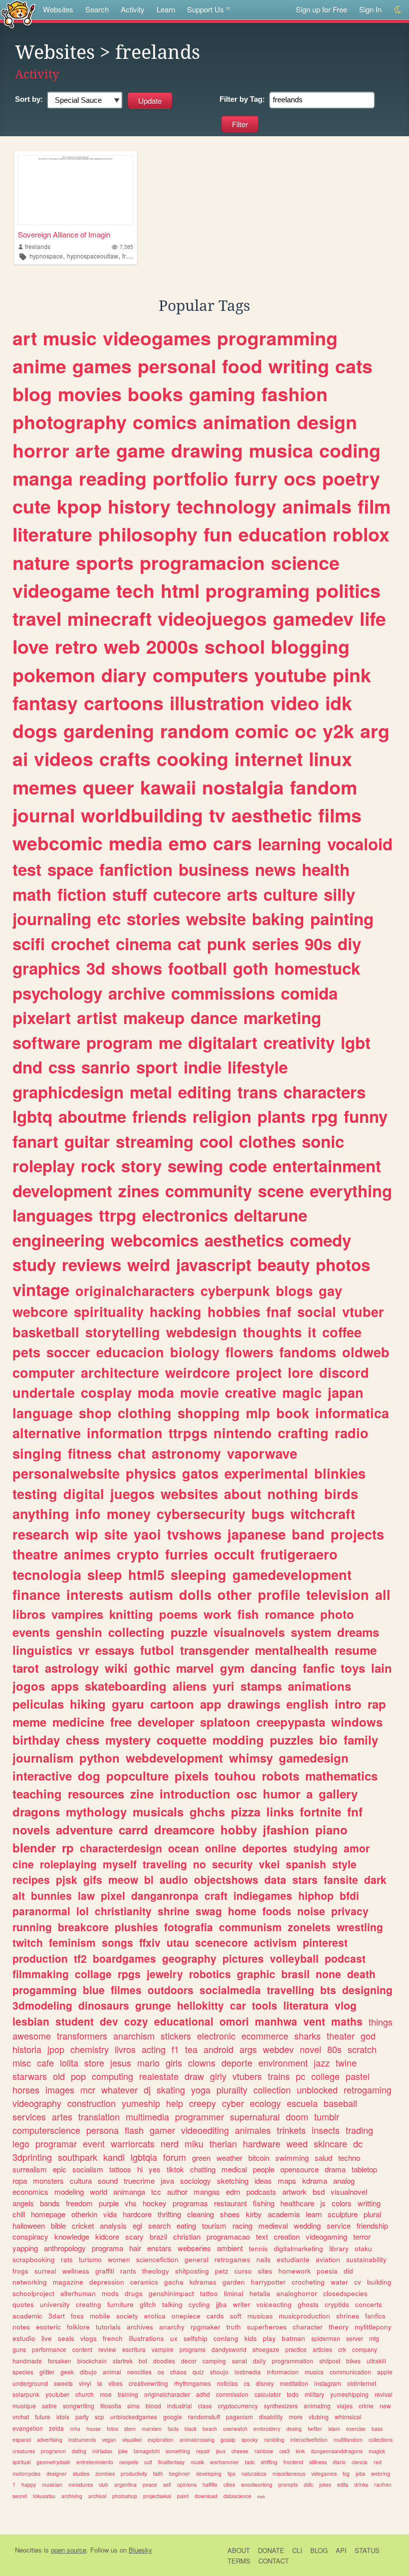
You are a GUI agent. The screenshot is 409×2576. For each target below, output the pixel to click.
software (46, 1042)
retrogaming (368, 2089)
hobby (239, 1829)
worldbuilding (142, 815)
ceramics (144, 2282)
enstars (159, 2248)
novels (31, 1829)
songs (117, 1942)
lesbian (31, 2021)
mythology (96, 1811)
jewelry (165, 1974)
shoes (230, 2214)
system (311, 1632)
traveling (165, 1864)
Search (97, 9)
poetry (351, 478)
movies (90, 394)
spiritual (21, 2462)
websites (189, 1494)
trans (257, 1092)
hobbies (234, 1311)
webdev (278, 2049)
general (197, 2259)
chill (19, 2214)
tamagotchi (147, 2451)
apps (65, 1686)
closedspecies (345, 2293)
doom (297, 2116)
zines (139, 1190)
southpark (78, 2157)
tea (191, 2049)
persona (102, 2130)
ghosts (308, 2304)
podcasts (261, 2191)
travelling (291, 1990)
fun (218, 534)
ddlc (308, 2484)
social (317, 1311)
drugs (134, 2293)
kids (251, 2338)
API (341, 2550)
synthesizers (281, 2406)
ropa (20, 2181)
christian (187, 2236)
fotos (112, 2429)
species (23, 2372)
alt (19, 1895)
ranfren (383, 2484)
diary (124, 675)
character (308, 2327)
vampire (163, 2349)
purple (109, 2203)
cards (215, 2316)
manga (43, 478)
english (307, 1704)
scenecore (221, 1942)
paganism (239, 2417)
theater (341, 2036)
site (116, 1534)
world (99, 2191)
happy (29, 2484)
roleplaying (68, 1864)
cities (229, 2484)
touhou (235, 1776)
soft (236, 2316)
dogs (35, 731)
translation (99, 2116)
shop (95, 1413)
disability (271, 2417)
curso (243, 2271)
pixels (192, 1776)
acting (154, 2049)
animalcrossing (197, 2440)
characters (324, 1092)
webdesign (202, 1332)
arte (93, 450)
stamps (261, 1686)
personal (177, 366)
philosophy (148, 534)
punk (226, 943)
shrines (348, 2316)
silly (339, 894)
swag (209, 1911)
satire (49, 2406)
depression (107, 2282)
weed (297, 2143)
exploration (161, 2440)
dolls (195, 1594)
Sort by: (29, 99)
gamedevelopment (292, 1574)
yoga (201, 2089)
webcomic (58, 843)
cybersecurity (201, 1514)
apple (385, 2372)
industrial (180, 2406)
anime (39, 366)
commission (232, 2394)
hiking (88, 1704)
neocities (139, 2372)
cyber (233, 2103)
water (339, 2282)
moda (156, 1392)
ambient (230, 2248)
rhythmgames (193, 2383)
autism (151, 1594)
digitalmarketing (299, 2248)
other (235, 1594)
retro (76, 646)
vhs (131, 2203)
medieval (273, 2225)
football (198, 968)
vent (314, 2021)
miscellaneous (289, 2473)
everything (351, 1190)
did (348, 2271)
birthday (36, 1740)
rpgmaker (205, 2327)
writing (299, 366)
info (88, 1514)
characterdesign (121, 1848)
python (100, 1758)
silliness (318, 2462)
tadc (250, 2462)
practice (296, 2349)
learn (314, 2214)
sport (157, 1067)
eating (186, 2225)
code (248, 1165)
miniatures (81, 2484)
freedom (79, 2203)
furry (256, 478)
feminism (72, 1942)
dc (358, 2143)
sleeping (199, 1574)
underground (30, 2383)
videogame (61, 590)
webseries (194, 2248)
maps (287, 2181)
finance (36, 1594)
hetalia (260, 2293)
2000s (172, 646)
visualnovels (249, 1632)
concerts (369, 2304)
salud (323, 2158)
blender (34, 1847)
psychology (57, 993)
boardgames (124, 1958)
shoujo (219, 2372)
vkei (269, 1864)
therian (223, 2143)
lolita (69, 2062)
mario (148, 2062)
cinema (144, 943)
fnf (355, 1811)
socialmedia (230, 1990)
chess (83, 1740)
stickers (176, 2036)
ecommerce (265, 2036)
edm (233, 2191)
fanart (35, 1141)
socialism (88, 2169)
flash (134, 2130)
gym (232, 1668)
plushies (136, 1927)
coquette (182, 1740)
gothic (152, 1668)
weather (229, 2158)
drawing (207, 450)
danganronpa (165, 1895)
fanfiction (136, 869)
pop (78, 2076)
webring (381, 2473)
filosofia (111, 2406)
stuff (130, 894)
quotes (23, 2304)
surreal (45, 2271)
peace (150, 2484)
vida (110, 2214)
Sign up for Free (321, 9)
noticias (227, 2383)
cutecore (187, 894)
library (339, 2248)
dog (89, 1776)
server (355, 2338)
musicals (158, 1811)
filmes (126, 1990)
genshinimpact (171, 2293)
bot (143, 2361)
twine (346, 2062)
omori (234, 2021)
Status (367, 2550)
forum (175, 2157)
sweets (63, 2383)
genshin (79, 1632)
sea (261, 2496)
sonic (323, 1141)
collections (381, 2440)
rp (68, 1847)
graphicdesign (68, 1092)
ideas (263, 2181)
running (32, 1927)
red (378, 2462)
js (323, 2203)
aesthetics (244, 1240)
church (85, 2394)
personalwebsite (66, 1473)
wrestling (360, 1927)
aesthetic (272, 815)
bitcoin (259, 2158)
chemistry (90, 2049)
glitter (47, 2372)
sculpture (343, 2214)
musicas (260, 2316)
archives (140, 2327)
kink (300, 2451)
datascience (237, 2496)
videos (64, 759)
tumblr (327, 2116)
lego (21, 2143)
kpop (79, 506)
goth (251, 968)
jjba (221, 2304)
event (94, 2143)
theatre (35, 1554)
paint (183, 2496)
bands (50, 2203)
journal (44, 815)
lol (83, 1911)
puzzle (189, 1632)
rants (128, 2271)
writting (369, 2203)
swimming (292, 2158)
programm (53, 2451)
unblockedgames (134, 2417)
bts (328, 1990)
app (211, 1704)
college (325, 2076)
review (107, 2349)
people (264, 2169)
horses (26, 2089)
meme (29, 1722)
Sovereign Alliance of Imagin (64, 234)
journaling (52, 918)
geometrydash (53, 2462)
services (29, 2116)
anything (41, 1514)
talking (172, 2304)
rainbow (264, 2451)
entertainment (327, 1165)
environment (283, 2062)
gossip (228, 2440)
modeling (69, 2191)
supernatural (255, 2116)
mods (110, 2293)
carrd (133, 1829)
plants (281, 1116)
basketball (46, 1332)
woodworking (257, 2484)
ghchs (207, 1811)
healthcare (297, 2203)
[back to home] (18, 14)
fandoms (308, 1352)
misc (22, 2062)
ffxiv (150, 1942)
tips (231, 2473)
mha (75, 2429)
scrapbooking (34, 2259)
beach (210, 2429)
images (60, 2089)
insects (326, 2130)
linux (330, 759)
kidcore (107, 2236)
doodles (164, 2361)
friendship (372, 2225)
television (338, 1594)
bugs (268, 1514)
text (262, 2236)
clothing (145, 1413)
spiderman (326, 2338)
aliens (190, 1686)
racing (242, 2225)
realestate (159, 2076)
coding (350, 450)
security (232, 1864)
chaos (178, 2372)
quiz (198, 2372)
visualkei (132, 2440)
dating (79, 2451)
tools (265, 2005)
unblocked (317, 2089)
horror (41, 450)
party (82, 2417)
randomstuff (204, 2417)
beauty (284, 1264)
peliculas (38, 1704)
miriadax (102, 2451)
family (361, 1740)
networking (30, 2282)
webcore (40, 1311)
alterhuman (78, 2293)
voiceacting (274, 2304)
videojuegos (212, 618)
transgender (214, 1650)
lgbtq (32, 1116)
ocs (300, 478)
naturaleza (254, 2473)
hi (140, 2169)
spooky (250, 2440)
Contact (274, 2561)
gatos (200, 1473)
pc (301, 2076)
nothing (293, 1494)
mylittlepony (373, 2327)
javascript (214, 1264)
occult (234, 1554)
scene (281, 1190)
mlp (258, 1413)
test (27, 869)
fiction (82, 894)
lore (301, 1372)
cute (32, 506)
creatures (24, 2451)
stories (153, 918)
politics (348, 590)
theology (156, 2271)
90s (318, 943)
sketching (233, 2181)
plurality (232, 2089)
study (34, 1264)
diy (349, 943)
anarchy (172, 2327)
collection (272, 2089)
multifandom (348, 2440)
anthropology (65, 2248)
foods (277, 1911)
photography (70, 422)
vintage (41, 1289)
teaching (37, 1794)
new (385, 2406)
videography (37, 2103)
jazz (322, 2062)
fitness (90, 1453)
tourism (214, 2225)
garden (234, 2282)
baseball (340, 2103)
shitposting (192, 2271)
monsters (48, 2181)
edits (343, 2484)
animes (87, 1554)
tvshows (194, 1534)
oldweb (366, 1352)
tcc (156, 2191)
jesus (121, 2062)
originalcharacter (167, 2394)
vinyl (85, 2383)
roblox (361, 534)
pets (26, 1352)
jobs (360, 2473)
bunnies (51, 1895)
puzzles (292, 1740)
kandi (114, 2157)
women (119, 2259)
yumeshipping (349, 2394)
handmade (27, 2361)
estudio (24, 2338)
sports (105, 562)
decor (189, 2361)
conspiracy (30, 2236)
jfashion (286, 1829)
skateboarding (126, 1686)
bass (377, 2429)
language (43, 1413)
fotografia (189, 1927)
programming (277, 338)
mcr (88, 2089)
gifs (93, 1879)
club (103, 2484)
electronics (185, 1215)
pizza (246, 1811)
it (312, 1332)
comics (165, 422)
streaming (155, 1141)
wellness (76, 2271)
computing (112, 2076)
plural (372, 2214)
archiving (72, 2496)
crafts (125, 759)
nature (41, 562)
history (139, 506)
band (308, 1534)
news (275, 869)
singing (37, 1453)
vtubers (247, 2076)
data (275, 1879)
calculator (268, 2394)
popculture (137, 1776)
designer (57, 2473)
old (59, 2076)
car (238, 2005)
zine (142, 1794)
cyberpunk (235, 1290)
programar (56, 2143)
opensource (300, 2169)
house (94, 2429)
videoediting (205, 2130)
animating (317, 2406)
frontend (293, 2462)
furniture (120, 2304)
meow (123, 1879)
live (47, 2338)
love (31, 646)
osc (247, 1794)
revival (384, 2394)
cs (247, 2383)
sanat (239, 2361)
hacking (176, 1311)
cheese (240, 2451)
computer (44, 1372)
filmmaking (41, 1974)
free (121, 1722)
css (62, 1067)
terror (362, 2236)
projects (357, 1534)
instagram (328, 2383)
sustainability (366, 2259)
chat (132, 1453)
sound (108, 2181)
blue (94, 1990)
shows (137, 968)
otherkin (84, 2214)
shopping (209, 1413)
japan (346, 1392)
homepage (48, 2214)
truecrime (139, 2181)
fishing (264, 2203)
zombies (105, 2473)
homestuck (317, 968)
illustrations (146, 2338)
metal (151, 1092)
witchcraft (323, 1514)
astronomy (186, 1453)
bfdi (349, 1895)
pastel (358, 2076)
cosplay (106, 1392)
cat (189, 943)
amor (357, 1848)
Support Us (205, 9)
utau (178, 1942)
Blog (319, 2550)
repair (203, 2451)
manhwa (276, 2021)
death (361, 1974)
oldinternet (362, 2383)
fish (248, 1614)
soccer (68, 1352)
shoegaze (266, 2349)
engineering (59, 1240)
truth (234, 2327)
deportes (265, 1848)
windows (357, 1722)
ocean (184, 1848)
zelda (56, 2428)
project (259, 1372)
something (178, 2451)
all (383, 1594)
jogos (29, 1686)
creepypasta (291, 1722)
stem (130, 2429)
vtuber (363, 1311)
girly (218, 2076)
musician (52, 2484)
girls (174, 2062)
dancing (274, 1668)
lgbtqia (144, 2157)
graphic (256, 1974)
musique (24, 2406)
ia (100, 2383)
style (344, 1864)
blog (32, 394)
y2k (338, 731)
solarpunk (26, 2394)
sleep (105, 1574)
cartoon (172, 1704)
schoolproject (33, 2293)
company (365, 2349)
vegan (109, 2440)
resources (96, 1794)
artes (62, 2116)
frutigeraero (299, 1554)
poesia (327, 2271)
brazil (158, 2236)
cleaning (201, 2214)
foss (77, 2316)
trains (279, 2076)
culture (291, 894)
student (75, 2021)
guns (19, 2349)
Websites (58, 9)
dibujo (88, 2372)
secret (20, 2496)
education (283, 534)
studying (315, 1848)
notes (21, 2327)
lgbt (356, 1042)
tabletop (364, 2169)
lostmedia (248, 2372)
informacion (283, 2372)
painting (342, 918)
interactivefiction (309, 2440)
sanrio (106, 1067)
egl (137, 2225)
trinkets (291, 2130)
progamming (45, 1990)
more (296, 2417)
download (206, 2496)
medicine (78, 1722)
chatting (203, 2169)
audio (174, 1879)
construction (92, 2103)
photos (343, 1264)
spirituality (109, 1311)
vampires (77, 1614)
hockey (155, 2203)
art (25, 338)
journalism (43, 1758)
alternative (47, 1433)
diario (339, 2462)
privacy (350, 1911)
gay (330, 1290)
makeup (154, 1017)
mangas (207, 2191)
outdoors (171, 1990)
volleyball (294, 1958)
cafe (45, 2062)
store (94, 2062)
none (328, 1974)
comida (309, 993)
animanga (129, 2191)
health (326, 869)
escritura (134, 2349)
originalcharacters (135, 1290)
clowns (202, 2062)
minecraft (109, 618)
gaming (222, 394)
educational (184, 2021)
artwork (295, 2191)
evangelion (28, 2428)
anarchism (134, 2036)
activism (275, 1942)
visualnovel (349, 2191)
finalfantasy (171, 2462)
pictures (243, 1958)
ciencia (360, 2462)
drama (335, 2169)
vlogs (89, 2338)
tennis (258, 2248)
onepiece (186, 2316)
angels (23, 2203)
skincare (330, 2143)
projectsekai (157, 2496)
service (339, 2225)
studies (81, 2473)
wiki (116, 1668)
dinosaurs (104, 2005)
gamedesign (314, 1758)
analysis (113, 2225)
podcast (345, 1958)
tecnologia (47, 1574)
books (155, 394)
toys (353, 1668)
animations (319, 1686)
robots (281, 1776)
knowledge (72, 2236)
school (235, 646)
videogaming (326, 2236)
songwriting (79, 2406)
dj (147, 2089)
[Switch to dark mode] (398, 10)
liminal (234, 2293)
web (122, 646)
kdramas (203, 2282)
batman (294, 2338)
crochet (80, 943)
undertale (44, 1392)
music (70, 338)
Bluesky (140, 2550)
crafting (303, 1433)
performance (49, 2349)
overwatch (235, 2429)
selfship (196, 2338)
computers (201, 675)
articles (322, 2349)
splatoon (225, 1722)
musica (281, 450)
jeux (221, 2451)
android (218, 2049)
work (217, 1614)
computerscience (46, 2130)
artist (97, 1017)
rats (67, 2259)
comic (262, 731)
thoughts (272, 1332)
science (305, 562)
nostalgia (243, 787)
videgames (324, 2473)
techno (349, 2158)
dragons (36, 1811)
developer (166, 1722)
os (161, 2372)
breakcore (83, 1927)
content (82, 2349)
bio (328, 1740)
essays (115, 1650)
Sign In (370, 9)
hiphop (316, 1895)
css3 (285, 2451)
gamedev (313, 618)
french (113, 2338)
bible (58, 2225)
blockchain (92, 2361)
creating (89, 2304)
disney (265, 2383)
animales (253, 2130)
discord (344, 1372)
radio (352, 1433)
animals (317, 506)
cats (354, 366)
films (340, 815)
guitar (87, 1141)
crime (366, 2406)
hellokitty (201, 2005)
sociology (196, 2181)
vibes (115, 2383)
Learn (166, 9)
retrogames (232, 2259)
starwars (30, 2076)
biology (195, 1352)
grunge (153, 2005)
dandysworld (229, 2349)
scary (134, 2236)
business (214, 869)
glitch (148, 2304)
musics (314, 2372)
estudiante (293, 2259)
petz (222, 2271)
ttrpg (117, 1215)
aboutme (92, 1116)
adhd (203, 2394)
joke (123, 2451)
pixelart (42, 1017)
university (55, 2304)
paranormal (41, 1911)
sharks (307, 2036)
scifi (29, 943)
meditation (294, 2383)
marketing (282, 1017)
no (200, 1864)
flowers (249, 1352)
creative (251, 1392)
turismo (90, 2259)
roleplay (44, 1165)
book (293, 1413)
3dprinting (32, 2157)
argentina (125, 2484)
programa (107, 2248)
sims (133, 2406)
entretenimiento (95, 2462)
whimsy (251, 1758)
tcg (346, 2473)
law (86, 1895)
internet (269, 759)
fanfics (375, 2316)
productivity (134, 2473)
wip (87, 1534)
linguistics (42, 1650)
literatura (306, 2005)
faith (158, 2473)
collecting (136, 1632)
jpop (56, 2049)
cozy (136, 2021)
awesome (32, 2036)
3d (96, 968)
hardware (262, 2143)
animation (247, 422)
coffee (342, 1332)
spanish (306, 1864)
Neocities (28, 2550)
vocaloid (360, 844)
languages (53, 1215)
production (40, 1958)
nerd (170, 2143)
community (208, 1190)
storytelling (123, 1332)
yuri (223, 1686)
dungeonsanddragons (337, 2451)
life (373, 618)
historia (27, 2049)
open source (69, 2550)
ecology (265, 2103)
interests (95, 1594)
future (43, 2417)
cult (148, 2462)
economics (30, 2191)
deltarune (271, 1215)
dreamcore (184, 1829)
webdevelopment (174, 1758)
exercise (356, 2429)
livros (125, 2049)
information (125, 1433)
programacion (202, 562)
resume (356, 1650)
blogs (294, 1290)
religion (222, 1116)
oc (306, 731)
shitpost (330, 2361)
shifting (269, 2462)
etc (109, 918)
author (177, 2191)
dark (375, 1879)
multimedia (147, 2116)
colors (342, 2203)
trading (359, 2130)
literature (52, 534)
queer (108, 787)
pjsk (67, 1879)
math (32, 894)
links (280, 1811)
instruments (82, 2440)
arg (375, 731)
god (368, 2036)
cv (358, 2282)
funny (366, 1116)
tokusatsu (44, 2496)
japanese (257, 1534)
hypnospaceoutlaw (93, 256)
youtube (291, 675)
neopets (129, 2462)
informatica (352, 1413)
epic (60, 2169)
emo (188, 843)
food (242, 366)
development (62, 1190)
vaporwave (262, 1453)
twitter (315, 2429)
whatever (119, 2089)
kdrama (315, 2181)
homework (295, 2271)
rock (98, 1165)
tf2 (80, 1958)
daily (259, 2361)
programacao (228, 2236)
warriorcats (133, 2143)
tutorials (108, 2327)
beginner (180, 2473)
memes (45, 787)
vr (84, 1650)
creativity (299, 1042)
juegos (132, 1494)
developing (209, 2473)
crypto (138, 1554)
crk (342, 2349)
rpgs (129, 1974)
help (175, 2103)
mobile (100, 2316)
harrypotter (268, 2282)
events (31, 1632)
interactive (42, 1776)
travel (37, 618)
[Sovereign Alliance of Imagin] (76, 190)
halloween (29, 2225)
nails (264, 2259)
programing (258, 590)
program (119, 1042)
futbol (157, 1650)
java (167, 2181)
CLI (297, 2550)
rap (377, 1704)
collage (93, 1974)
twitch (28, 1942)
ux (174, 2338)
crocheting (308, 2282)
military (314, 2394)
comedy (320, 1240)
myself (120, 1864)
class (205, 2406)
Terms (239, 2561)
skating (171, 2089)
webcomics (155, 1240)
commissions (223, 993)
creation (287, 2236)
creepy (203, 2103)
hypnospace (46, 256)
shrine (174, 1911)
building (379, 2282)
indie (203, 1067)
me (170, 1042)
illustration (217, 703)
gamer (162, 2130)
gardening (109, 731)
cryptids (337, 2304)
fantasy (45, 703)
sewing (195, 1165)
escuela (302, 2103)
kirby (254, 2214)
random (195, 731)
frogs (20, 2271)
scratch (362, 2049)
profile (279, 1594)
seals (66, 2338)
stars (305, 1879)
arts (242, 894)
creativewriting (148, 2383)
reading (113, 478)
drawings (254, 1704)
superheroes (267, 2327)
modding (238, 1740)
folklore (78, 2327)
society (127, 2316)
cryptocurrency (238, 2406)
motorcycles (26, 2473)
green (201, 2158)
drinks (361, 2484)
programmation (293, 2361)
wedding (307, 2225)
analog (344, 2181)
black (191, 2429)
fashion (295, 394)
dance (214, 1017)
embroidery (267, 2429)
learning (290, 844)
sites (265, 2271)
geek (67, 2372)
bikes (353, 2361)
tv (217, 815)
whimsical (348, 2417)
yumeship (141, 2103)
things (381, 2022)
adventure (84, 1829)
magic (302, 1392)
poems (178, 1614)
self (167, 2484)
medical (234, 2169)
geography (189, 1958)
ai (20, 759)
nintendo (243, 1433)
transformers (82, 2036)
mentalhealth (292, 1650)
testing (35, 1494)
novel (310, 2049)
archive (137, 993)
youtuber (57, 2394)
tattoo (209, 2293)
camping (214, 2361)
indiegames (263, 1895)
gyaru (128, 1704)
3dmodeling (42, 2005)
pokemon (54, 675)
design (327, 422)
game (141, 450)
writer (242, 2304)
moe (106, 2394)
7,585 (126, 247)
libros (29, 1614)
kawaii (168, 787)
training (128, 2394)
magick (377, 2451)
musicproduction (305, 2316)
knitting (131, 1614)
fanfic (319, 1668)
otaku (363, 2248)
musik (197, 2462)
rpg (324, 1116)
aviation (328, 2259)
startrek (123, 2361)
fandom (323, 787)
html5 (146, 1574)
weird (149, 1264)
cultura (81, 2181)
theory (339, 2327)
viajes (345, 2406)
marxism (152, 2429)
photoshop (125, 2496)
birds (341, 1494)
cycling (199, 2304)
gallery (338, 1794)
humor (282, 1794)
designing (367, 1990)
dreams (358, 1632)
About (239, 2550)
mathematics (341, 1776)
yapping (25, 2248)
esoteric (48, 2327)
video (295, 703)
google (173, 2417)
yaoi (147, 1534)
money (129, 1514)
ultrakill (376, 2361)
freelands (38, 246)
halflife (210, 2484)
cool (216, 1141)
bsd (319, 2191)
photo (337, 1614)
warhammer (224, 2462)
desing (294, 2429)
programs (193, 2349)
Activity (133, 9)
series (275, 943)
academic (27, 2316)
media (136, 843)
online (221, 1848)
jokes (325, 2484)
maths (347, 2021)
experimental (266, 1473)
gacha (174, 2282)
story (141, 1165)
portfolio (191, 478)
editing (205, 1092)
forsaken (60, 2361)
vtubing (319, 2417)
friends (159, 1116)
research (41, 1534)
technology (226, 506)
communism (250, 1927)
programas (190, 2203)
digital (84, 1494)
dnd (27, 1067)
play (269, 2338)
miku (194, 2143)
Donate (271, 2550)
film (374, 506)
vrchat (21, 2417)
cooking (193, 759)
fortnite (320, 1811)
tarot (26, 1668)
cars (232, 843)
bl (149, 1879)
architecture (120, 1372)
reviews (92, 1264)
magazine (68, 2282)
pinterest (325, 1942)
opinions (187, 2484)
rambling (274, 2440)
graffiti (105, 2271)
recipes (31, 1879)
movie (200, 1392)
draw (194, 2076)
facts (173, 2429)
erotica (155, 2316)
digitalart (223, 1042)
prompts (288, 2484)
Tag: (242, 99)
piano (331, 1829)
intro (348, 1704)
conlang (226, 2338)
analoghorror (297, 2293)
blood (153, 2406)
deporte (237, 2062)
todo (293, 2394)
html (180, 590)
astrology (72, 1668)
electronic (216, 2036)
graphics (46, 968)
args (248, 2049)
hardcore (137, 2214)
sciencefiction (157, 2259)
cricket (83, 2225)
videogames (157, 338)
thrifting (169, 2214)
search (159, 2225)
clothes (267, 1141)
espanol (22, 2440)
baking (278, 918)
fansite (341, 1879)
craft (216, 1895)
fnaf (279, 1311)
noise (311, 1911)
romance (290, 1614)
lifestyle (258, 1067)
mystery (128, 1740)
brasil (296, 1974)
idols (63, 2417)
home (242, 1911)
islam (334, 2429)
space (70, 869)
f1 (175, 2049)
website (216, 918)
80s (334, 2049)
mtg (374, 2338)
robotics (210, 1974)
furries (187, 1554)
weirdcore (198, 1372)
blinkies (340, 1473)
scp (100, 2417)
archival (97, 2496)
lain (382, 1668)
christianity (123, 1911)
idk (339, 703)
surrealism (30, 2169)
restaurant (230, 2203)
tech (135, 590)
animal (112, 2372)
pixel (113, 1895)
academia (284, 2214)
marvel (195, 1668)
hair (135, 2248)
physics (151, 1473)
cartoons (124, 703)
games (102, 366)
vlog (346, 2005)
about (243, 1494)
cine (23, 1864)
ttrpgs (188, 1433)
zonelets (309, 1927)
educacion (130, 1352)
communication (350, 2372)
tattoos (120, 2169)
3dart (57, 2316)
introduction (195, 1794)
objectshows (226, 1879)
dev (109, 2021)
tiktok (175, 2169)
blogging (310, 646)
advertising (50, 2440)
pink (352, 675)
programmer (200, 2116)
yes (155, 2169)
